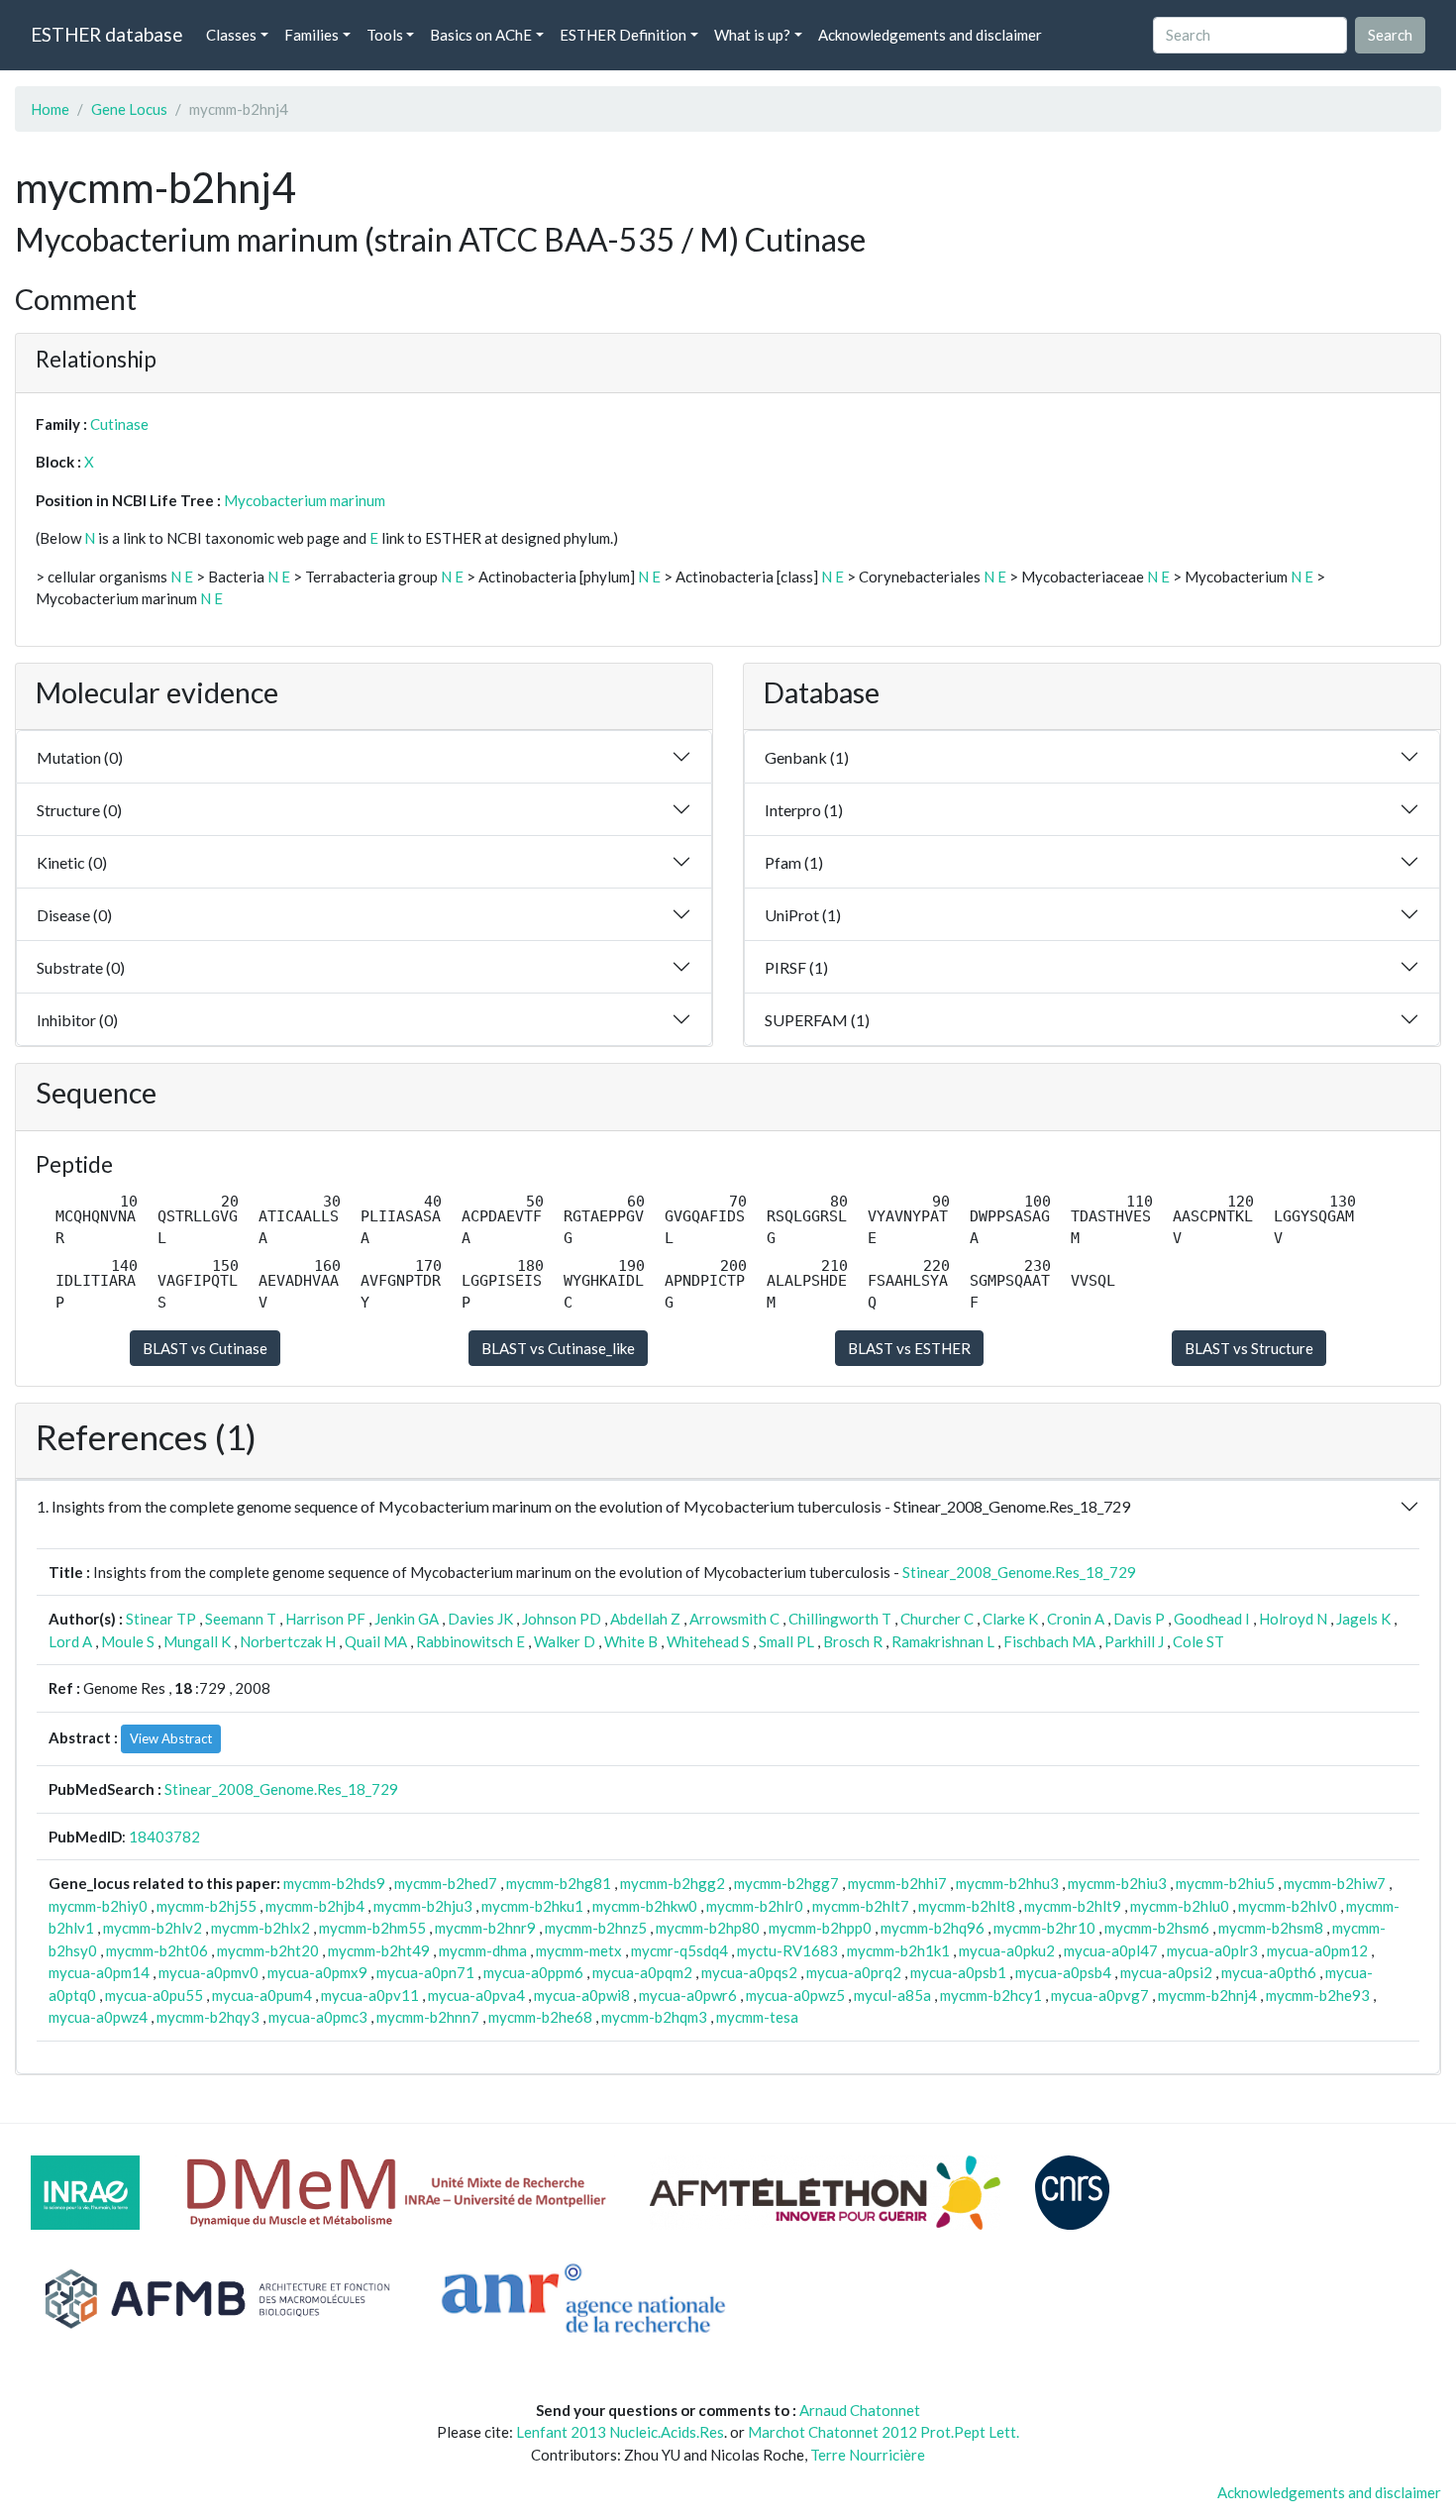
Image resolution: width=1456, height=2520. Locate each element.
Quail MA (376, 1641)
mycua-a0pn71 (425, 1972)
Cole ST (1198, 1641)
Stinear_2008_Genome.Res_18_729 (1019, 1572)
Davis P (1139, 1619)
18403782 (164, 1837)
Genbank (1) (807, 757)
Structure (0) (79, 810)
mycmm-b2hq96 (933, 1928)
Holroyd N (1293, 1619)
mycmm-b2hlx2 (260, 1928)
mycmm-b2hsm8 (1271, 1928)
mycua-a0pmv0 (208, 1972)
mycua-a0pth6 (1269, 1972)
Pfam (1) (794, 862)
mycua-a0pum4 (262, 1995)
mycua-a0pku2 (1007, 1950)
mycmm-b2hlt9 (1073, 1906)
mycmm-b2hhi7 (897, 1883)
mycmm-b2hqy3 (208, 2017)
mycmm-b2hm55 (372, 1928)
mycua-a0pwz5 (795, 1995)
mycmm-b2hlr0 (755, 1906)
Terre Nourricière (868, 2455)
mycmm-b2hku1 (532, 1906)
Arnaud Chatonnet (860, 2410)
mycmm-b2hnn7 (428, 2017)
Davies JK (480, 1619)
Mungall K (197, 1641)
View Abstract (171, 1738)
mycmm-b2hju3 (423, 1906)
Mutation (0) (80, 757)
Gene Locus (129, 109)
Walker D (565, 1641)
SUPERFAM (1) (817, 1020)
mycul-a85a (892, 1995)
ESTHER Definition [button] (623, 35)
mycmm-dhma (483, 1950)
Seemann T (241, 1619)
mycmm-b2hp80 (708, 1928)
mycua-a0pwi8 (582, 1995)
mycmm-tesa (757, 2017)
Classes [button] (231, 35)
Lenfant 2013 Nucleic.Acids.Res (620, 2432)
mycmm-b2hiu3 (1117, 1883)
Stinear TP (161, 1619)
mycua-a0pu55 (154, 1995)
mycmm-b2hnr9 (485, 1928)
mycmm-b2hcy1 (991, 1995)
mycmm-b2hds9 (334, 1883)
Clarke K (1010, 1619)
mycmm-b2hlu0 (1180, 1906)
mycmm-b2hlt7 (861, 1906)
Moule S (128, 1641)
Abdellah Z (645, 1619)
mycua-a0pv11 (370, 1995)
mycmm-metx (579, 1950)
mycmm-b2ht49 (379, 1950)
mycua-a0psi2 (1166, 1972)
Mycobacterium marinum (305, 500)
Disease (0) (74, 915)
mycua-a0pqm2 (642, 1972)
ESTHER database (106, 34)
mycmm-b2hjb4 (315, 1906)
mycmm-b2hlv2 (153, 1928)
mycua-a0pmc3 (318, 2017)
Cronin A (1076, 1619)
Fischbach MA (1049, 1641)
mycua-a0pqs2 (749, 1972)
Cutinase (119, 424)
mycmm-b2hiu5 (1225, 1883)
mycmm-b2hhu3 (1007, 1883)
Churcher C (937, 1619)
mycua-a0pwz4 (98, 2017)
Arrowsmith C (734, 1619)
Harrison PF (325, 1619)
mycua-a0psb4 (1063, 1972)
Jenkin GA (407, 1619)
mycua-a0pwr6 (688, 1995)
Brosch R (853, 1641)
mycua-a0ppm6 (533, 1972)
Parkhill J (1134, 1641)
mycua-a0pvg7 (1100, 1995)
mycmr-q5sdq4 (679, 1950)
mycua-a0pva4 (476, 1995)
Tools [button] (385, 35)
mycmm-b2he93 (1318, 1995)
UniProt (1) (803, 915)
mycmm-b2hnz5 (596, 1928)
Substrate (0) (81, 967)
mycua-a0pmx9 (317, 1972)
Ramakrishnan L (943, 1641)
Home (50, 109)
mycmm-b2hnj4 (1207, 1995)
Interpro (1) (804, 810)
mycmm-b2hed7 (446, 1883)
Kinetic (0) (72, 862)
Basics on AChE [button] (481, 35)
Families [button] (312, 35)
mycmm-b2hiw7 (1335, 1883)
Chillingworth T (840, 1619)
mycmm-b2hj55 (207, 1906)
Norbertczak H (288, 1641)
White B (631, 1641)
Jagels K (1363, 1619)
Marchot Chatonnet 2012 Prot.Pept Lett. (884, 2432)
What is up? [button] (752, 35)
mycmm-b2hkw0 (645, 1906)
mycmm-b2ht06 (157, 1950)
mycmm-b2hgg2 (673, 1883)
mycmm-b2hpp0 (820, 1928)
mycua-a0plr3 (1212, 1950)
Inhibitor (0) (77, 1020)
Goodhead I (1212, 1619)
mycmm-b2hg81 (559, 1883)
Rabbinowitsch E (470, 1641)
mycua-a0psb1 (958, 1972)
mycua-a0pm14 (99, 1972)
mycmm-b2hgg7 (786, 1883)
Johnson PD (562, 1619)
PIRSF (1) (796, 967)
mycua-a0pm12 (1317, 1950)
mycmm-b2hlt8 (967, 1906)
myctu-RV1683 (787, 1950)
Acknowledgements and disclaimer (930, 35)
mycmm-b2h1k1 (898, 1950)
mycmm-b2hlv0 (1288, 1906)
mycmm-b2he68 (540, 2017)
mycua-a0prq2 (854, 1972)
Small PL (786, 1641)
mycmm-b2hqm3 (654, 2017)
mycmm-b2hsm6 (1157, 1928)
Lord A (70, 1641)
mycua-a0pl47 (1111, 1950)
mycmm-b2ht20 (268, 1950)
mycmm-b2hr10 (1044, 1928)
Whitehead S (708, 1641)
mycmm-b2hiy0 (98, 1906)
